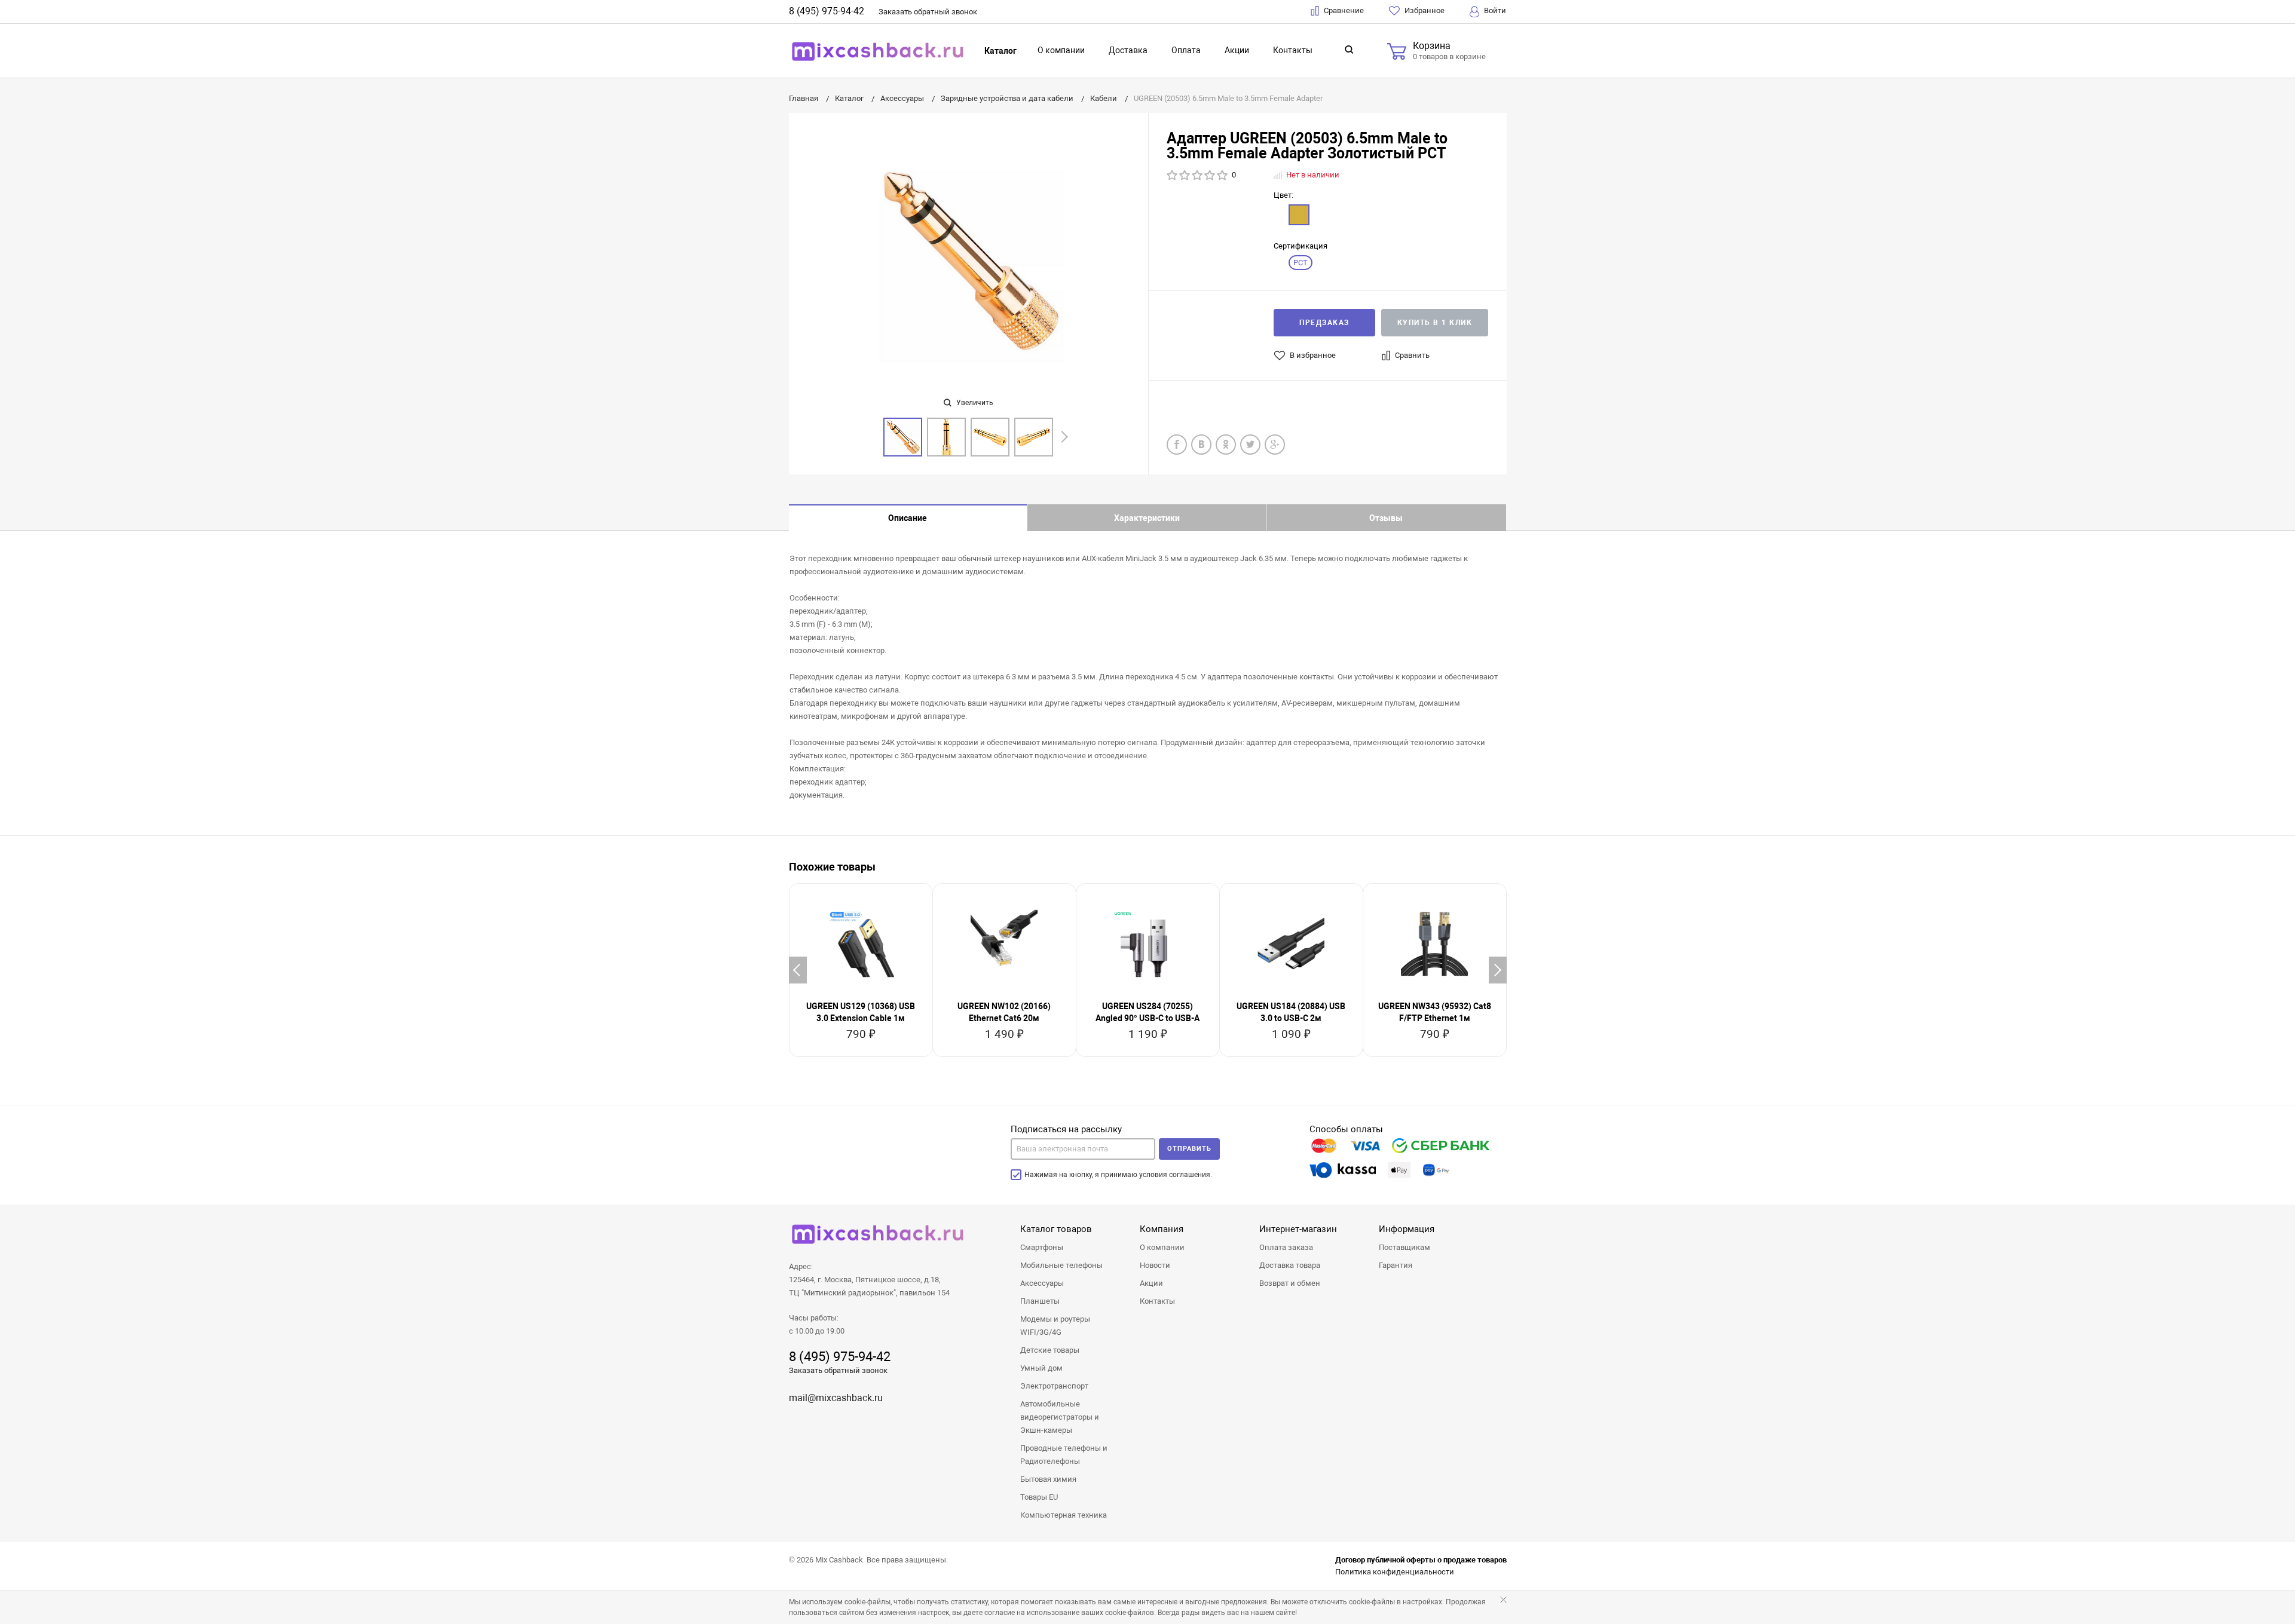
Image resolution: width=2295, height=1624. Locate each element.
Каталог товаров (1056, 1229)
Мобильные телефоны (1061, 1265)
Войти (1494, 10)
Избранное (1424, 10)
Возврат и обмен (1290, 1283)
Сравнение (1343, 10)
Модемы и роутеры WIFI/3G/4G (1055, 1326)
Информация (1407, 1229)
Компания (1162, 1229)
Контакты (1293, 50)
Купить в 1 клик (1435, 323)
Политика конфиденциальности (1395, 1572)
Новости (1155, 1265)
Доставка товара (1290, 1265)
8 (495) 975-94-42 (827, 11)
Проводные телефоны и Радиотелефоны (1064, 1455)
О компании (1061, 50)
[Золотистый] (1299, 215)
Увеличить (974, 403)
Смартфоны (1042, 1247)
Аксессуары (1042, 1283)
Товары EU (1039, 1497)
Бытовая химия (1048, 1479)
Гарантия (1396, 1265)
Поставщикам (1404, 1247)
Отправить (1189, 1149)
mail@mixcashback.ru (836, 1398)
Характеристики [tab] (1147, 518)
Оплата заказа (1286, 1247)
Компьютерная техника (1064, 1515)
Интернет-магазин (1298, 1229)
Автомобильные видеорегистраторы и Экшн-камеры (1060, 1417)
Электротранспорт (1054, 1386)
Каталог (1000, 51)
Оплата (1186, 50)
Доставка (1128, 50)
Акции (1237, 50)
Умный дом (1041, 1368)
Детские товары (1050, 1350)
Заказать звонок (928, 12)
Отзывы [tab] (1386, 518)
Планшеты (1040, 1301)
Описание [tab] (908, 518)
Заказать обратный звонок (838, 1370)
